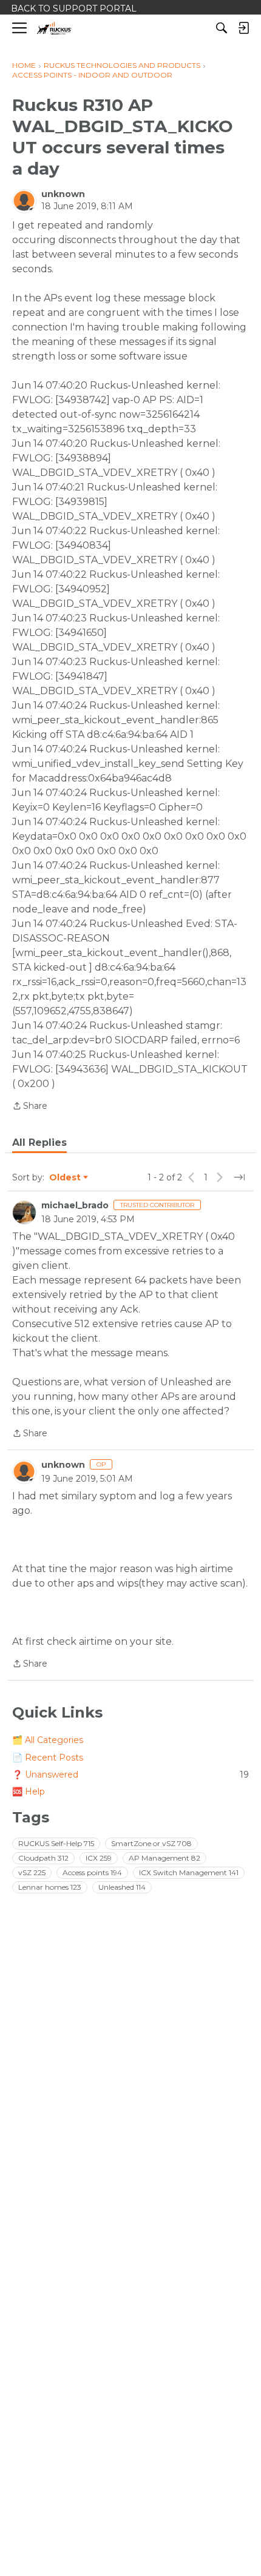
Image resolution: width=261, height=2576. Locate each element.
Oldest (66, 1178)
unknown (63, 194)
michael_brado (75, 1205)
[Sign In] (243, 28)
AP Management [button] (164, 1858)
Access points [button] (92, 1872)
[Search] (222, 28)
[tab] (39, 1143)
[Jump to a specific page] (239, 1177)
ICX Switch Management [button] (189, 1872)
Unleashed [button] (122, 1887)
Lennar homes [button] (50, 1887)
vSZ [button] (32, 1872)
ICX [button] (99, 1858)
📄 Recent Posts (48, 1758)
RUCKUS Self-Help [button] (56, 1843)
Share (30, 1107)
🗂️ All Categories (48, 1740)
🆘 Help (29, 1791)
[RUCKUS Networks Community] (54, 28)
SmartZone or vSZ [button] (151, 1843)
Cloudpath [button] (43, 1858)
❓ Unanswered (130, 1775)
